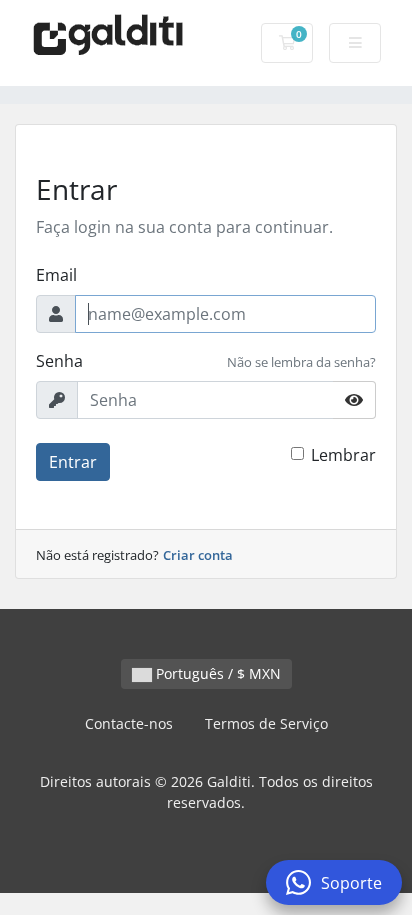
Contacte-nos (129, 723)
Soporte (351, 883)
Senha (59, 361)
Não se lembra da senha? (301, 362)
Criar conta (198, 555)
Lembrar (343, 455)
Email (56, 275)
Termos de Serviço (266, 723)
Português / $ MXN (216, 673)
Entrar (73, 462)
